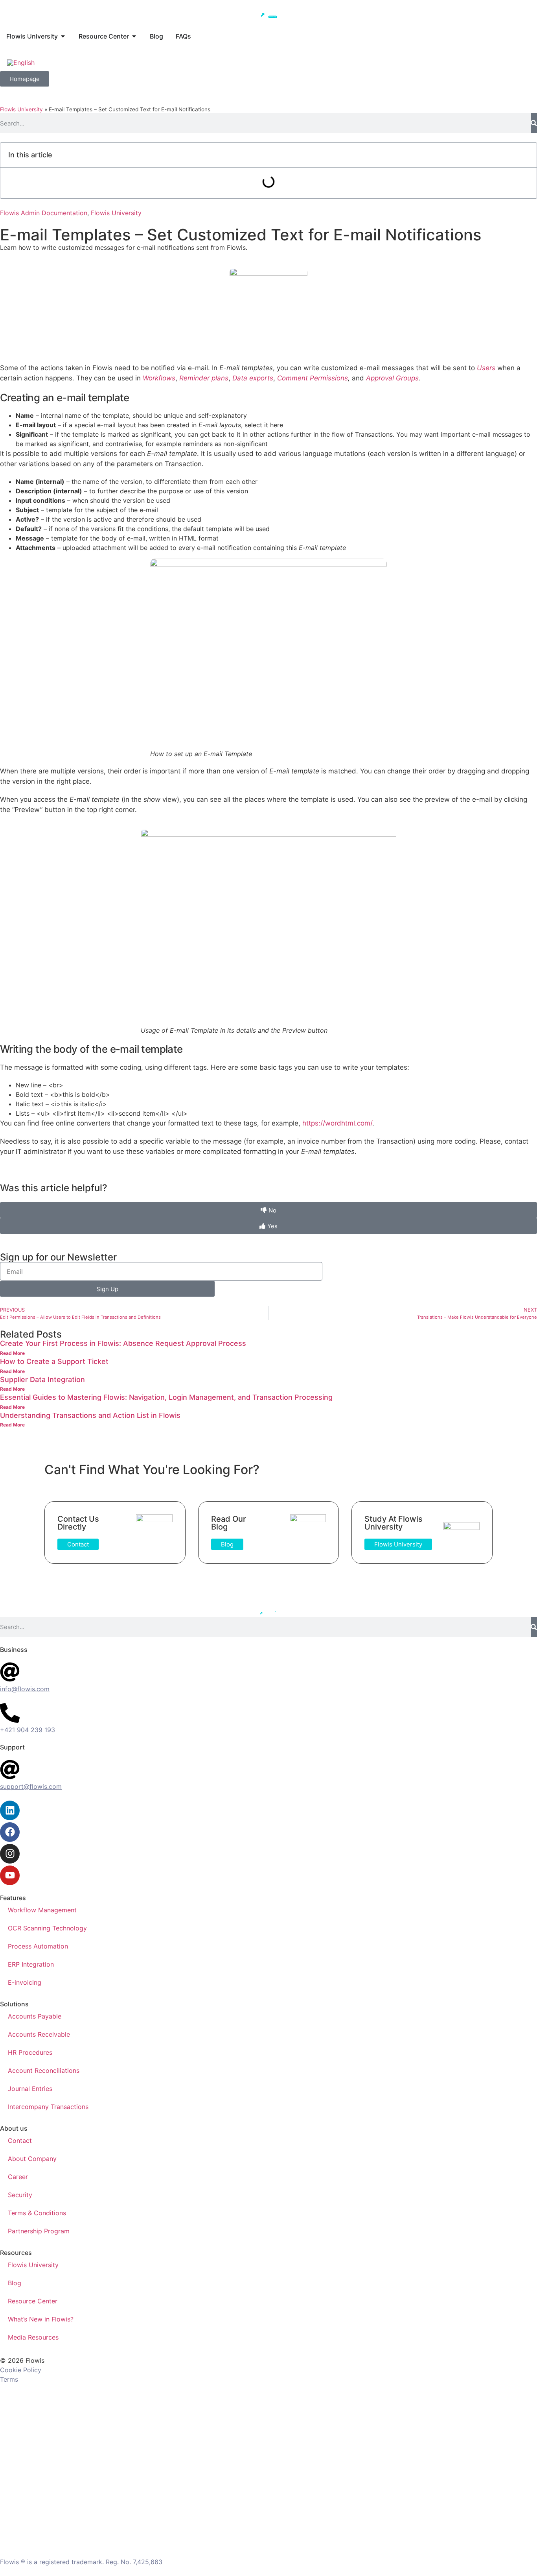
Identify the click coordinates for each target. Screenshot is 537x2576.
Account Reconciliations (44, 2070)
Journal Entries (30, 2089)
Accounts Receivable (39, 2034)
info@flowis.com (25, 1689)
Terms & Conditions (37, 2213)
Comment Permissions (313, 378)
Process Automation (38, 1946)
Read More (12, 1353)
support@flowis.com (31, 1786)
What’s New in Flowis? (41, 2319)
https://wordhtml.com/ (337, 1123)
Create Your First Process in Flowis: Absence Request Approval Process (123, 1343)
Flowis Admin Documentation (44, 213)
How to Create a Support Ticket (54, 1361)
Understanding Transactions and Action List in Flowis (90, 1415)
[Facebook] (10, 1832)
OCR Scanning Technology (47, 1928)
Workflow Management (42, 1910)
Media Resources (33, 2337)
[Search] (534, 123)
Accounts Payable (35, 2016)
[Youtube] (10, 1875)
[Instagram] (10, 1854)
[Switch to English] (21, 62)
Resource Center (33, 2301)
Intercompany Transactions (48, 2107)
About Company (32, 2159)
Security (20, 2195)
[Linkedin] (10, 1810)
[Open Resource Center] (134, 36)
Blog (15, 2283)
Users (486, 368)
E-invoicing (25, 1982)
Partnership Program (39, 2231)
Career (18, 2177)
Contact (20, 2141)
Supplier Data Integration (42, 1379)
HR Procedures (30, 2052)
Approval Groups (392, 378)
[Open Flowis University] (63, 36)
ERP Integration (31, 1964)
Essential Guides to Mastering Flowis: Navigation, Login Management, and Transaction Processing (166, 1397)
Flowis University (21, 109)
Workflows (159, 378)
